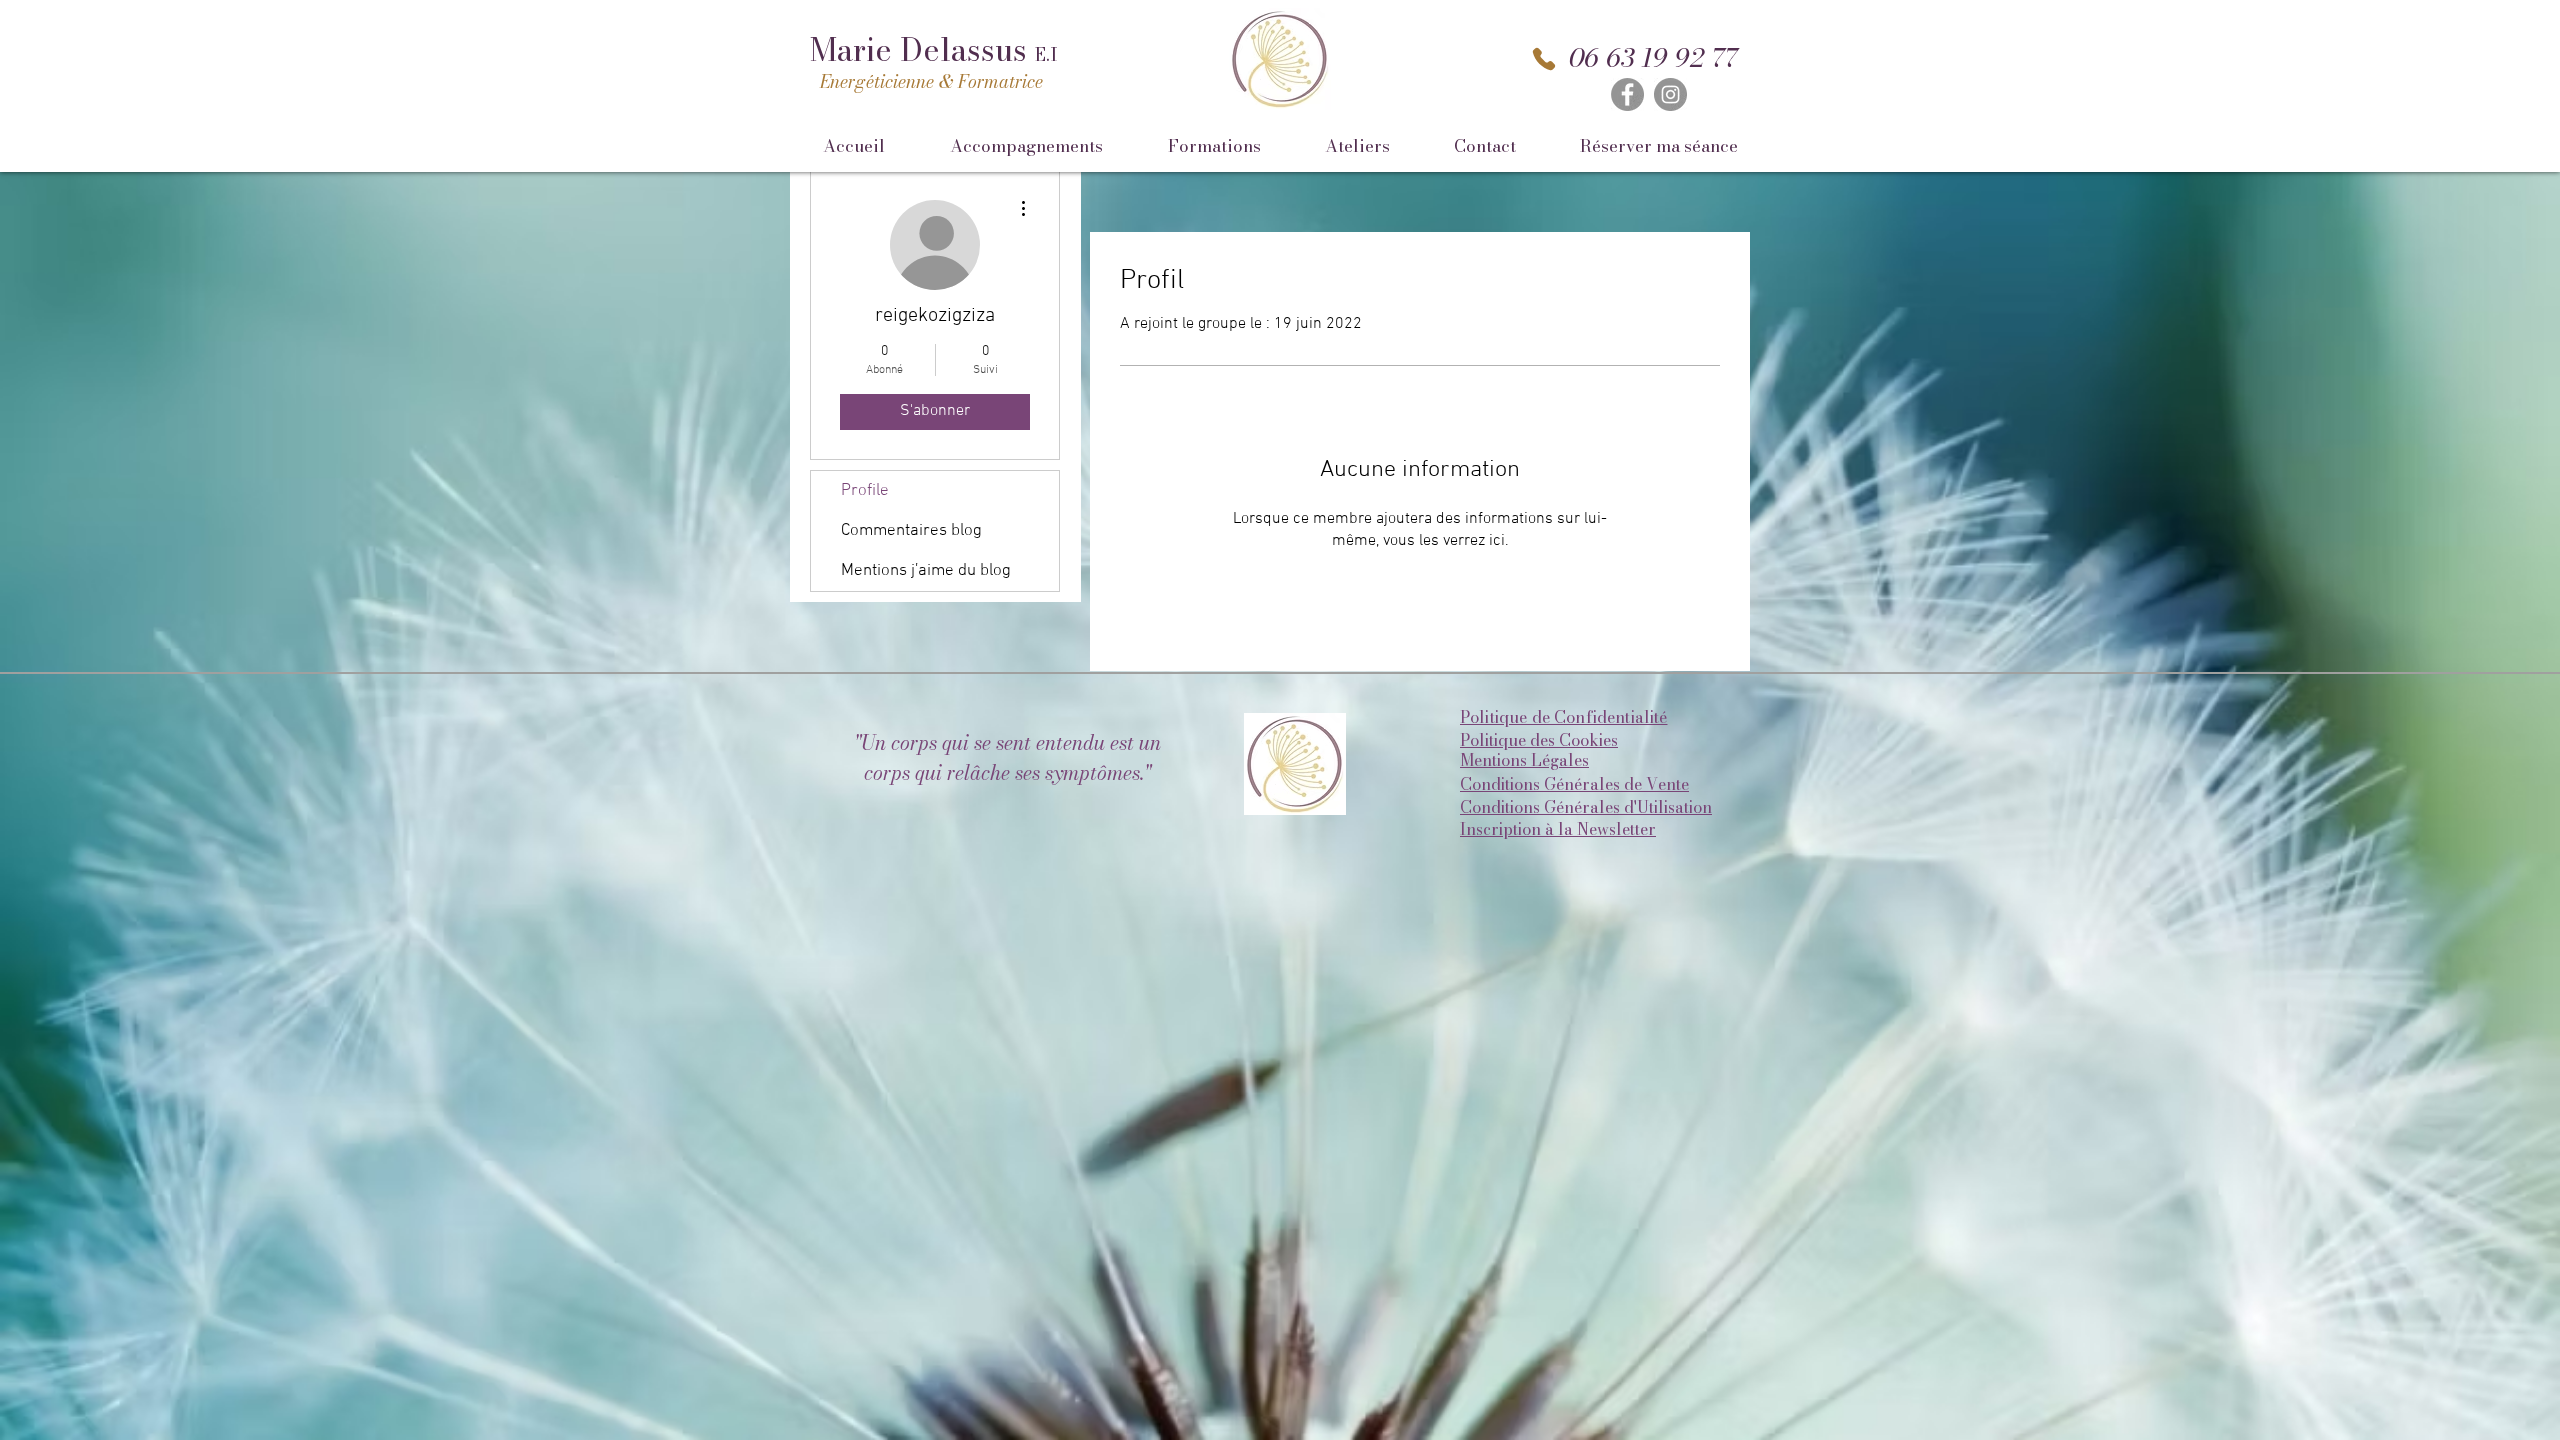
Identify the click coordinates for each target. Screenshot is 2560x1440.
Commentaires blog (911, 531)
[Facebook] (1627, 94)
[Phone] (1544, 59)
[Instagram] (1670, 94)
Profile (865, 491)
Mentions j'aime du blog (926, 571)
